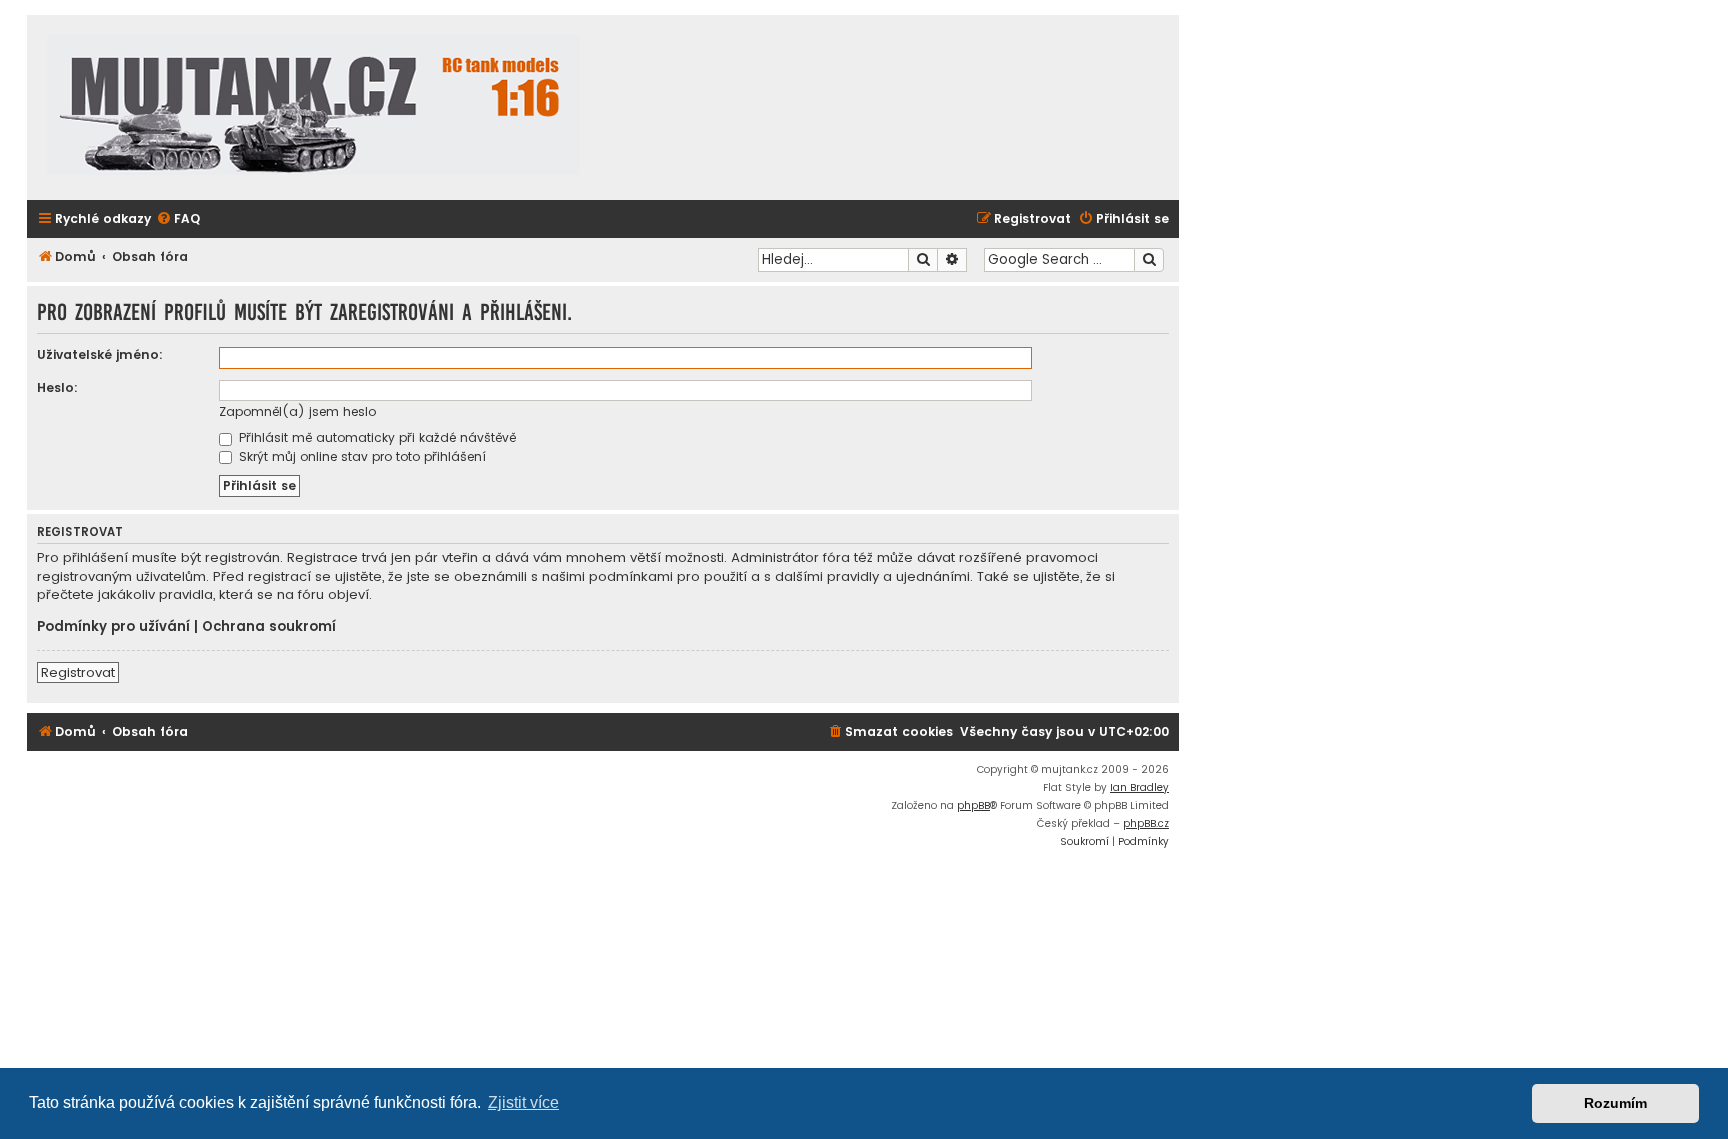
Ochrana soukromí (269, 627)
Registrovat (78, 672)
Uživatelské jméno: (100, 354)
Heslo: (57, 387)
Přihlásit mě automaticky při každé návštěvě (375, 437)
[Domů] (313, 107)
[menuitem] (178, 219)
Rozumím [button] (1615, 1103)
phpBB (973, 805)
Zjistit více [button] (523, 1102)
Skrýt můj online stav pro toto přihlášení (360, 456)
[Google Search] (1149, 260)
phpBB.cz (1146, 823)
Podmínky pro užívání (113, 627)
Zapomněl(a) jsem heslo (297, 411)
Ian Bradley (1139, 787)
